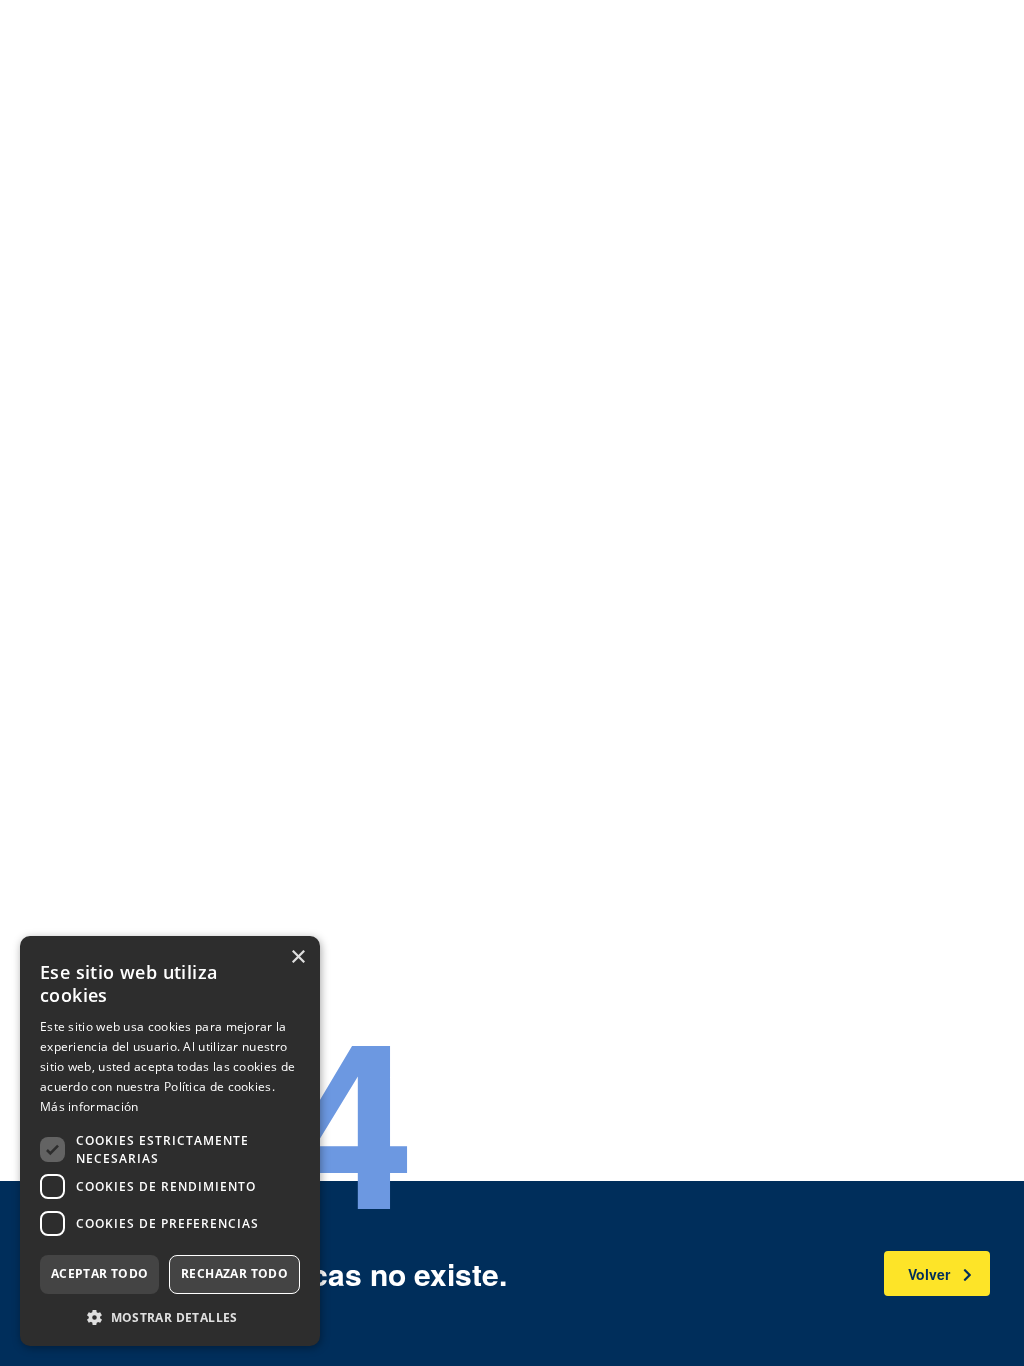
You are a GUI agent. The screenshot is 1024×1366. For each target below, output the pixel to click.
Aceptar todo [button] (100, 1273)
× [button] (297, 957)
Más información (89, 1106)
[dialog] (170, 1141)
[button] (170, 1316)
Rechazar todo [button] (234, 1273)
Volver (929, 1274)
